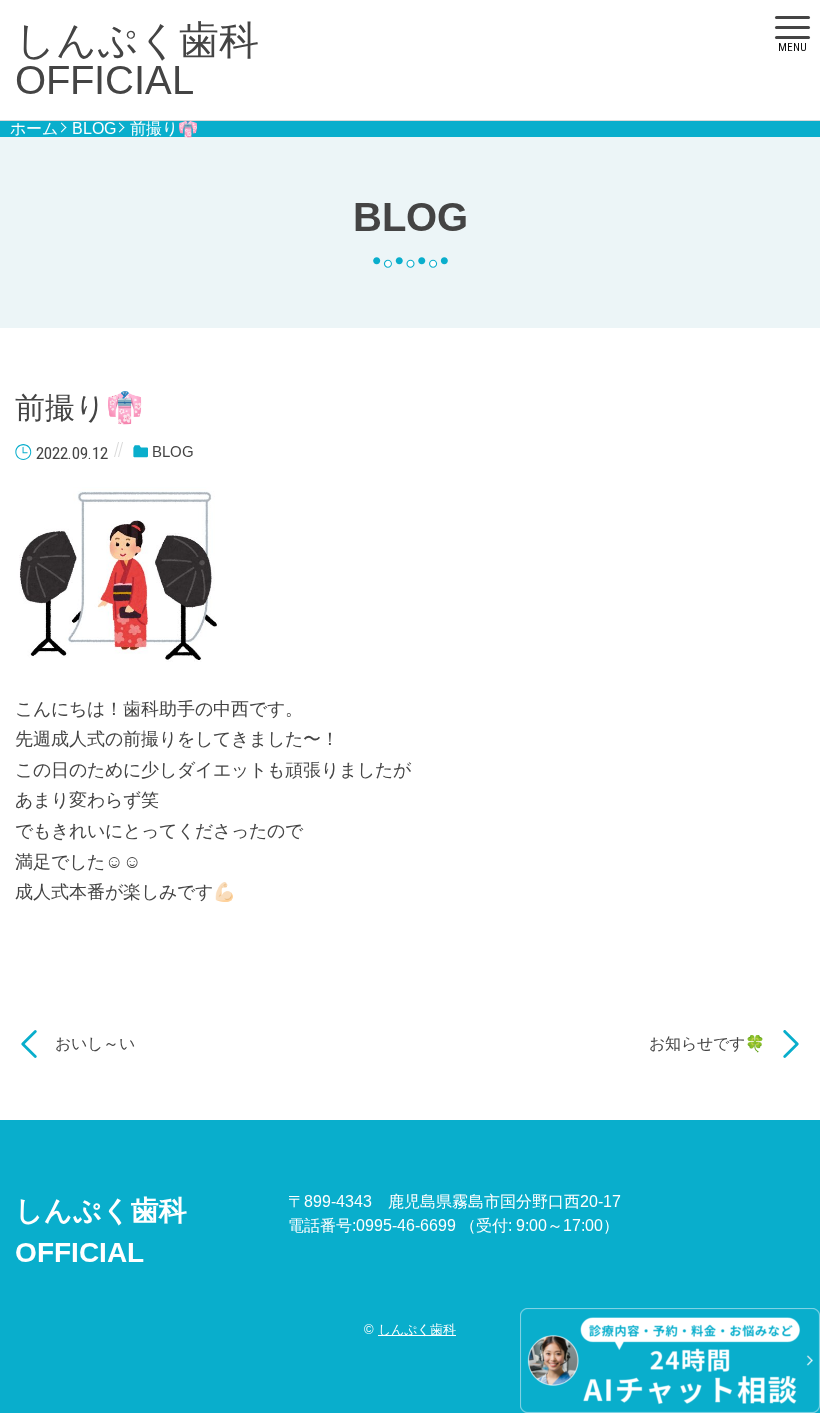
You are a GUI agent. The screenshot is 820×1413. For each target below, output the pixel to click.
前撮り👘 (164, 129)
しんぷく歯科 (417, 1329)
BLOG (94, 129)
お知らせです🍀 (707, 1043)
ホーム (34, 129)
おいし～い (95, 1043)
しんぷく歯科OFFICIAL (137, 60)
